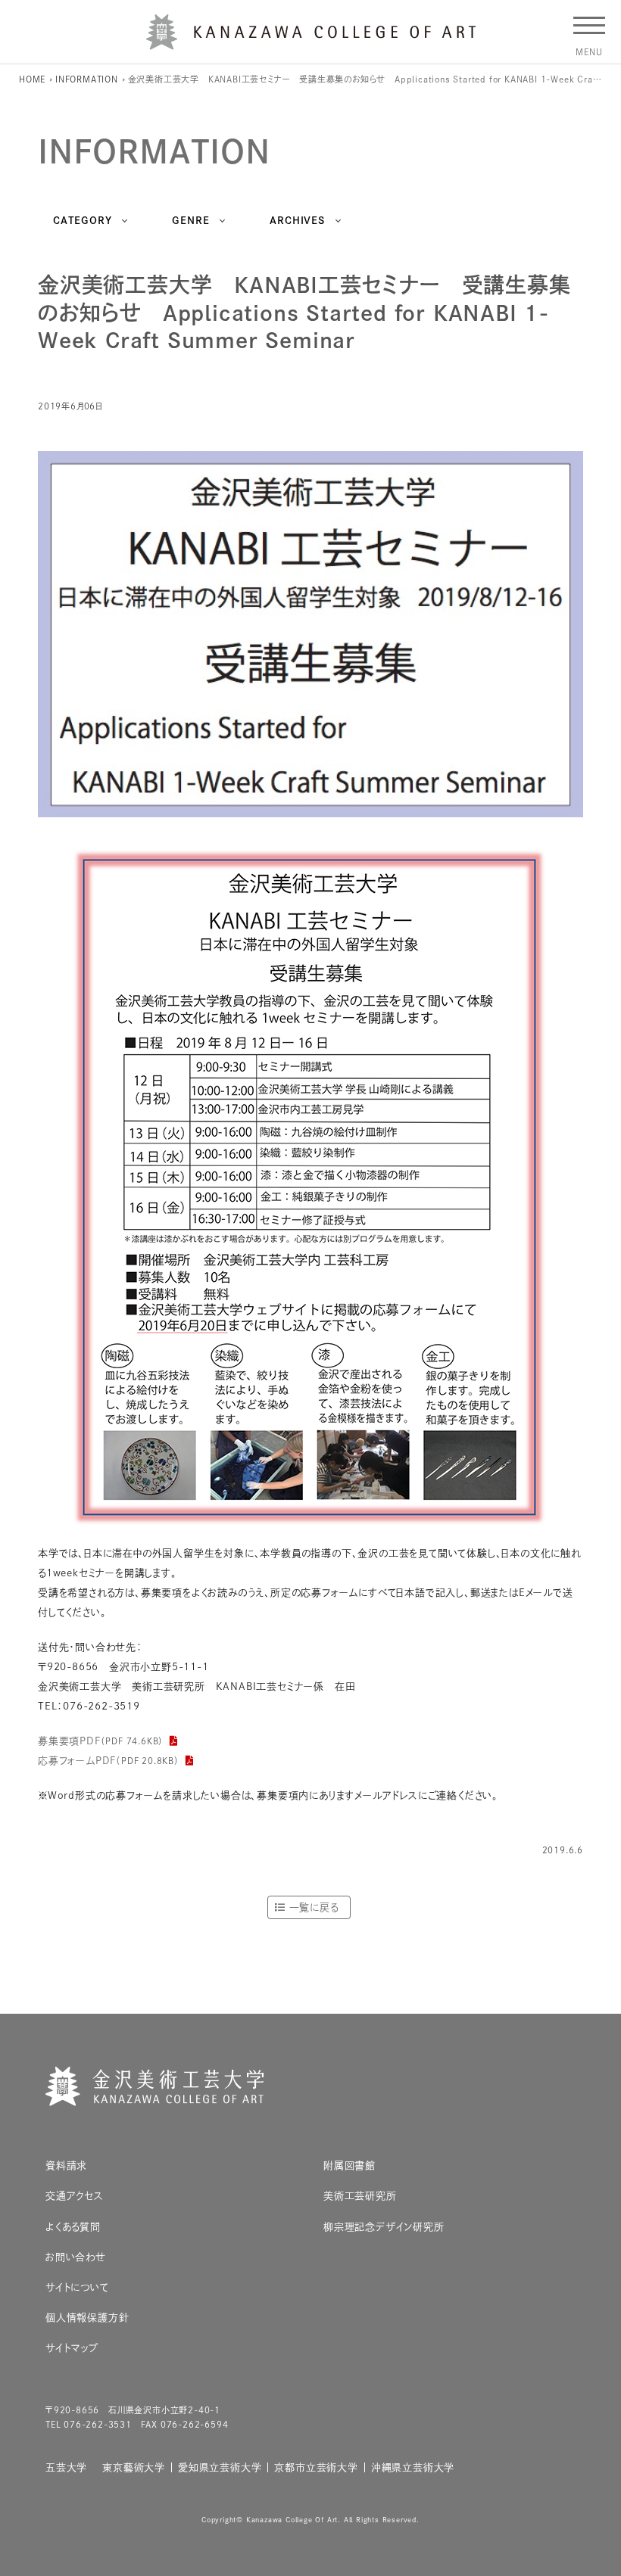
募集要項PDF (101, 1741)
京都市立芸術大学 (316, 2467)
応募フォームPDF (109, 1761)
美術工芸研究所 (360, 2196)
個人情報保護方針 (87, 2318)
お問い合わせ (76, 2257)
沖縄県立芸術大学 (413, 2467)
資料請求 (66, 2165)
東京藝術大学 (134, 2467)
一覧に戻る (314, 1907)
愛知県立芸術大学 (220, 2467)
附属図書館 (350, 2165)
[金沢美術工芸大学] (311, 44)
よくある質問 (73, 2227)
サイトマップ (72, 2348)
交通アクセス (75, 2196)
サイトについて (77, 2287)
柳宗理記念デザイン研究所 (384, 2227)
